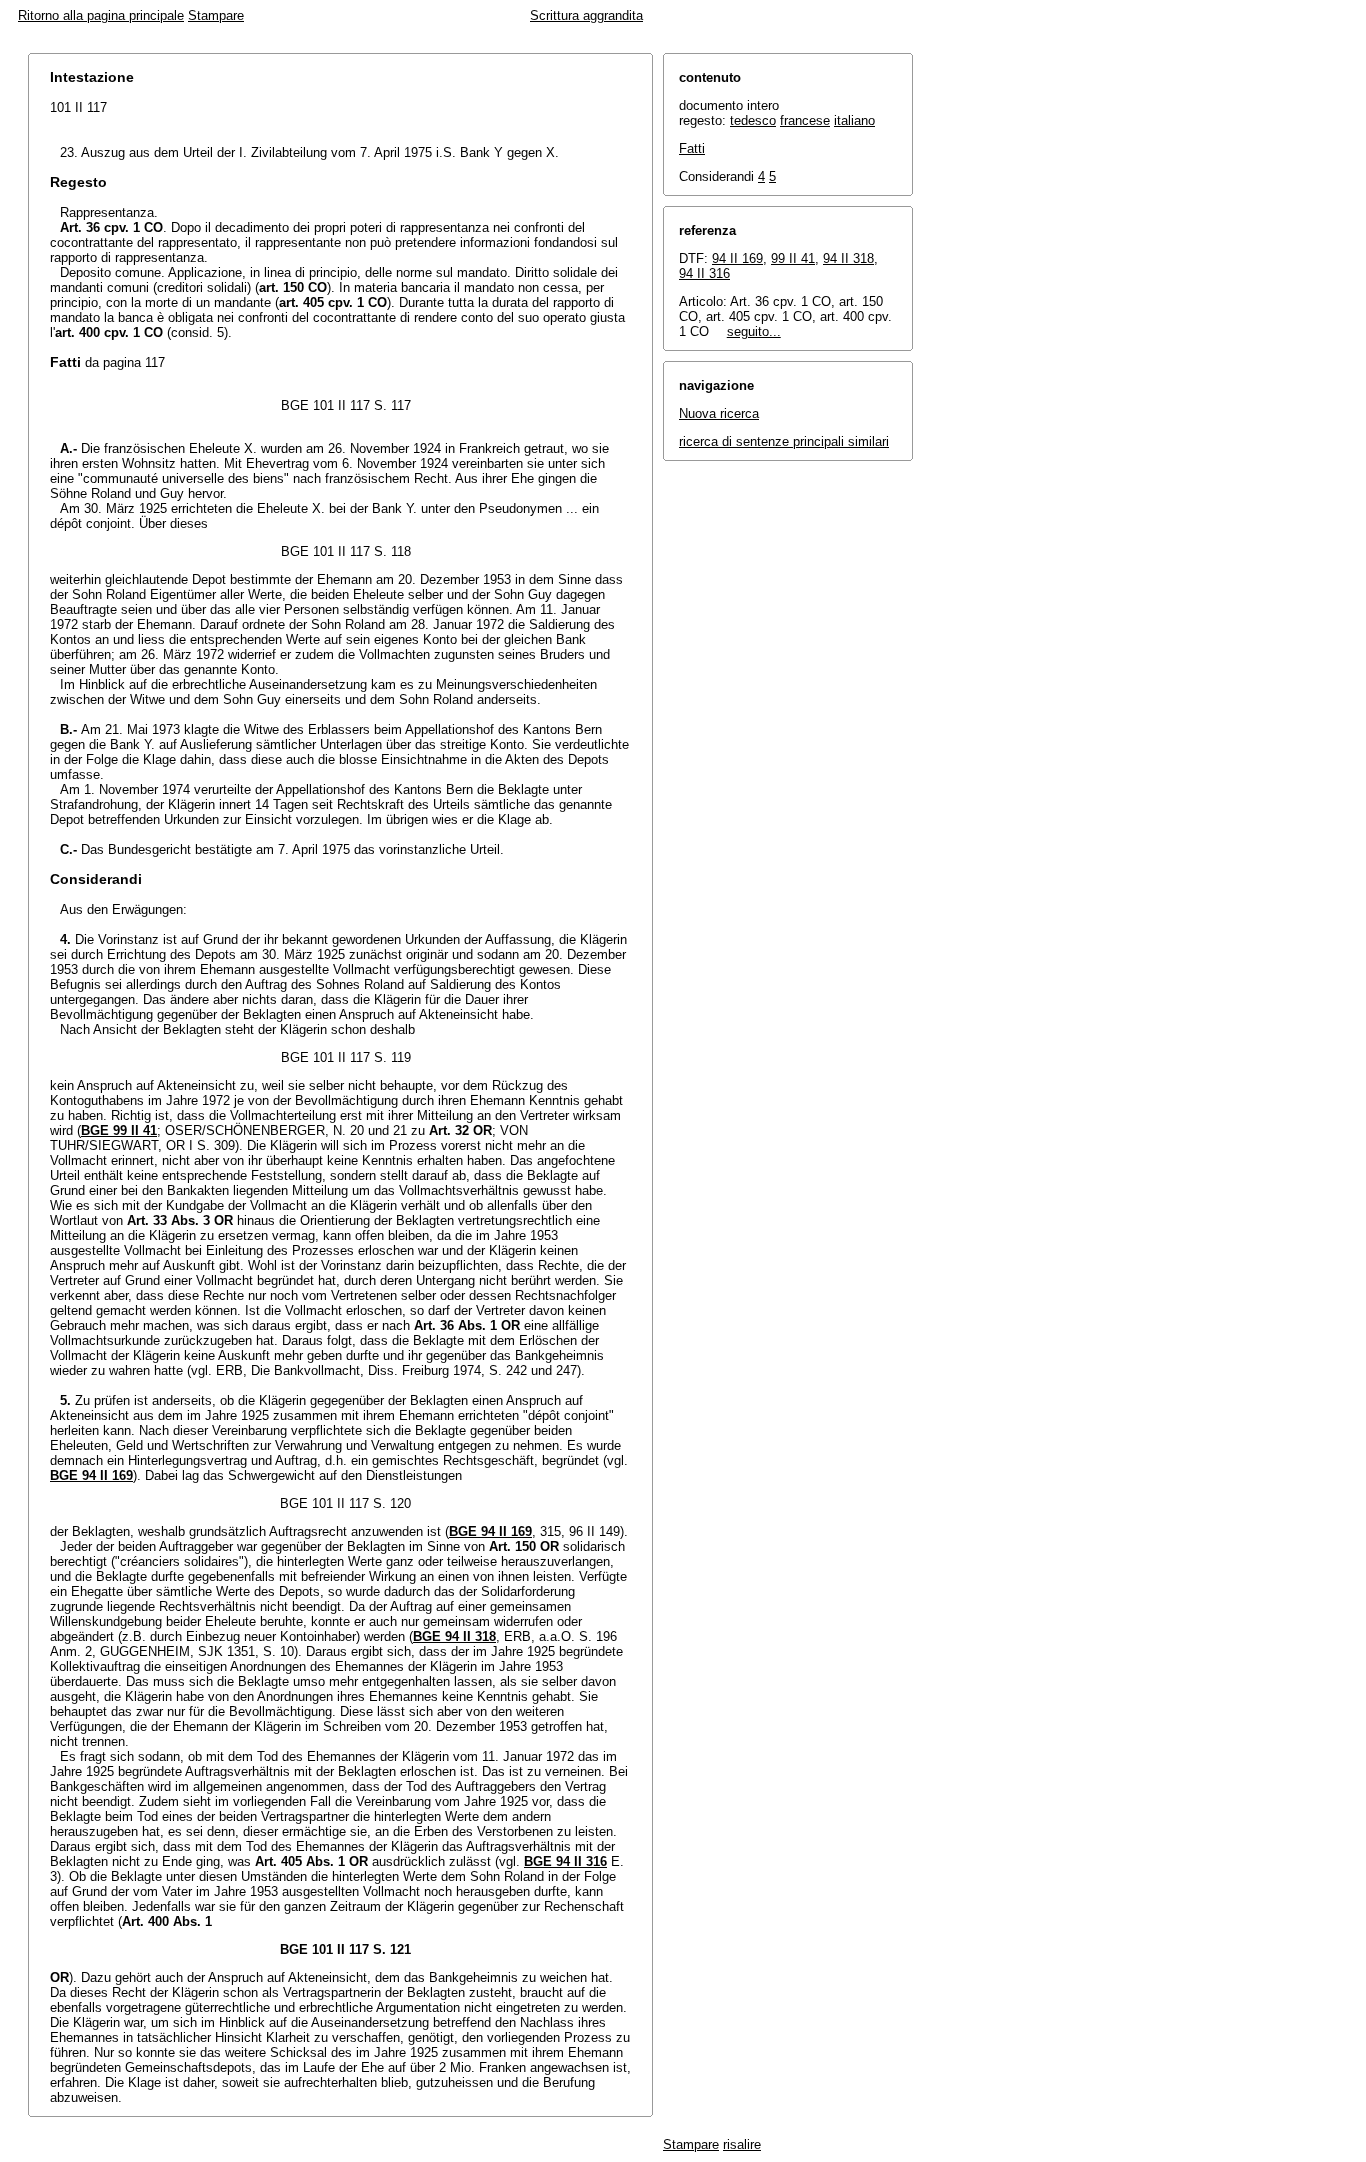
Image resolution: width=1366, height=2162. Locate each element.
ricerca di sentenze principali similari (784, 441)
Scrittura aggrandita (586, 15)
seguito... (754, 331)
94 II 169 (737, 258)
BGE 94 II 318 (454, 1636)
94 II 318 (848, 258)
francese (805, 120)
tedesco (753, 120)
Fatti (692, 148)
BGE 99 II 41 (119, 1130)
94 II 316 (704, 273)
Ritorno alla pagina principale (101, 15)
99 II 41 (793, 258)
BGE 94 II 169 (91, 1475)
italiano (854, 120)
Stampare (216, 15)
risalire (742, 2144)
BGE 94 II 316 (565, 1861)
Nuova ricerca (719, 413)
